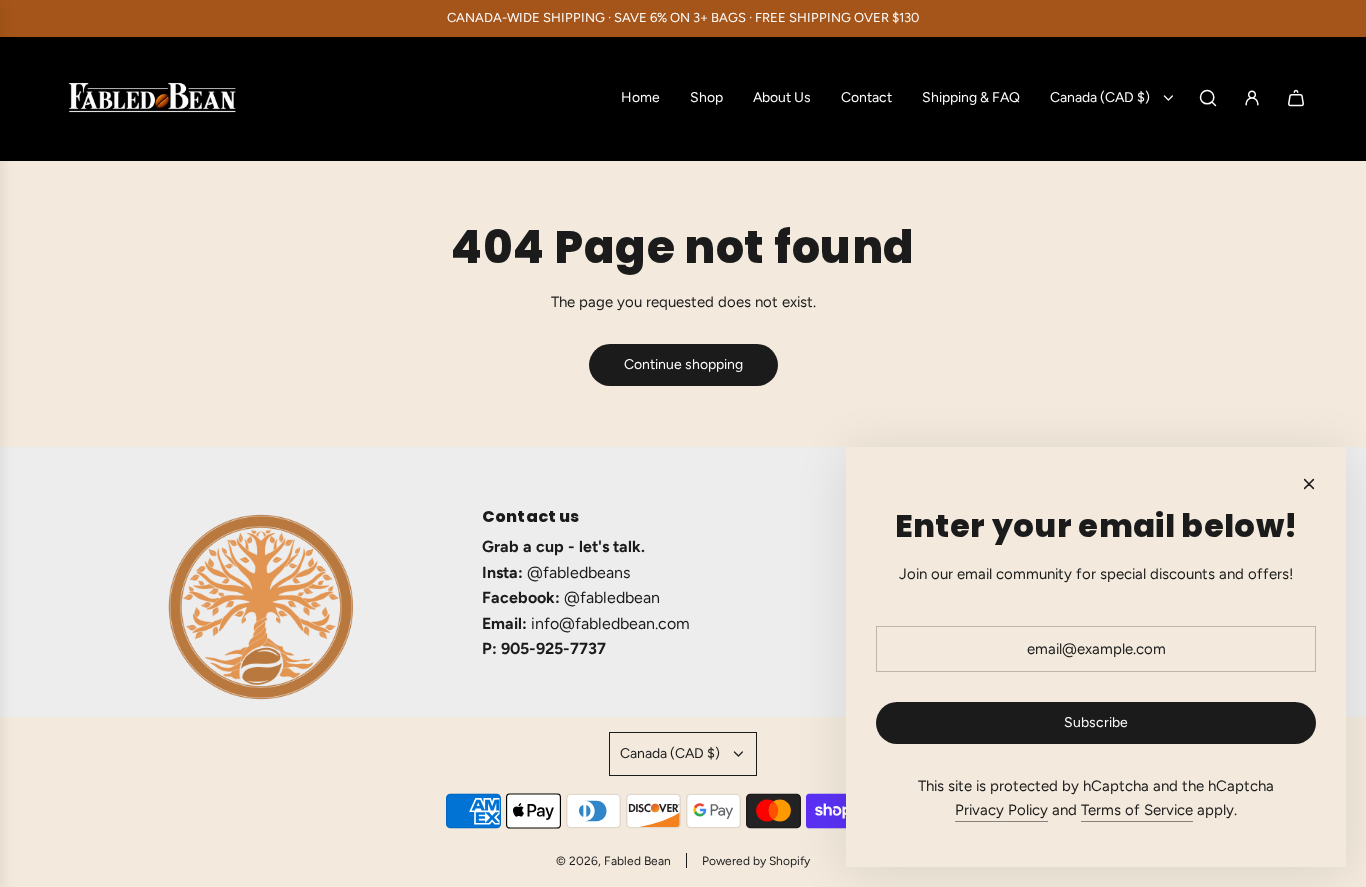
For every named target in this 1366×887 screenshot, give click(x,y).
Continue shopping (683, 364)
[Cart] (1296, 98)
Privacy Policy (1001, 810)
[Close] (1309, 484)
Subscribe (1096, 722)
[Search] (1208, 98)
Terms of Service (1137, 810)
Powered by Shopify (756, 861)
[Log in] (1252, 98)
